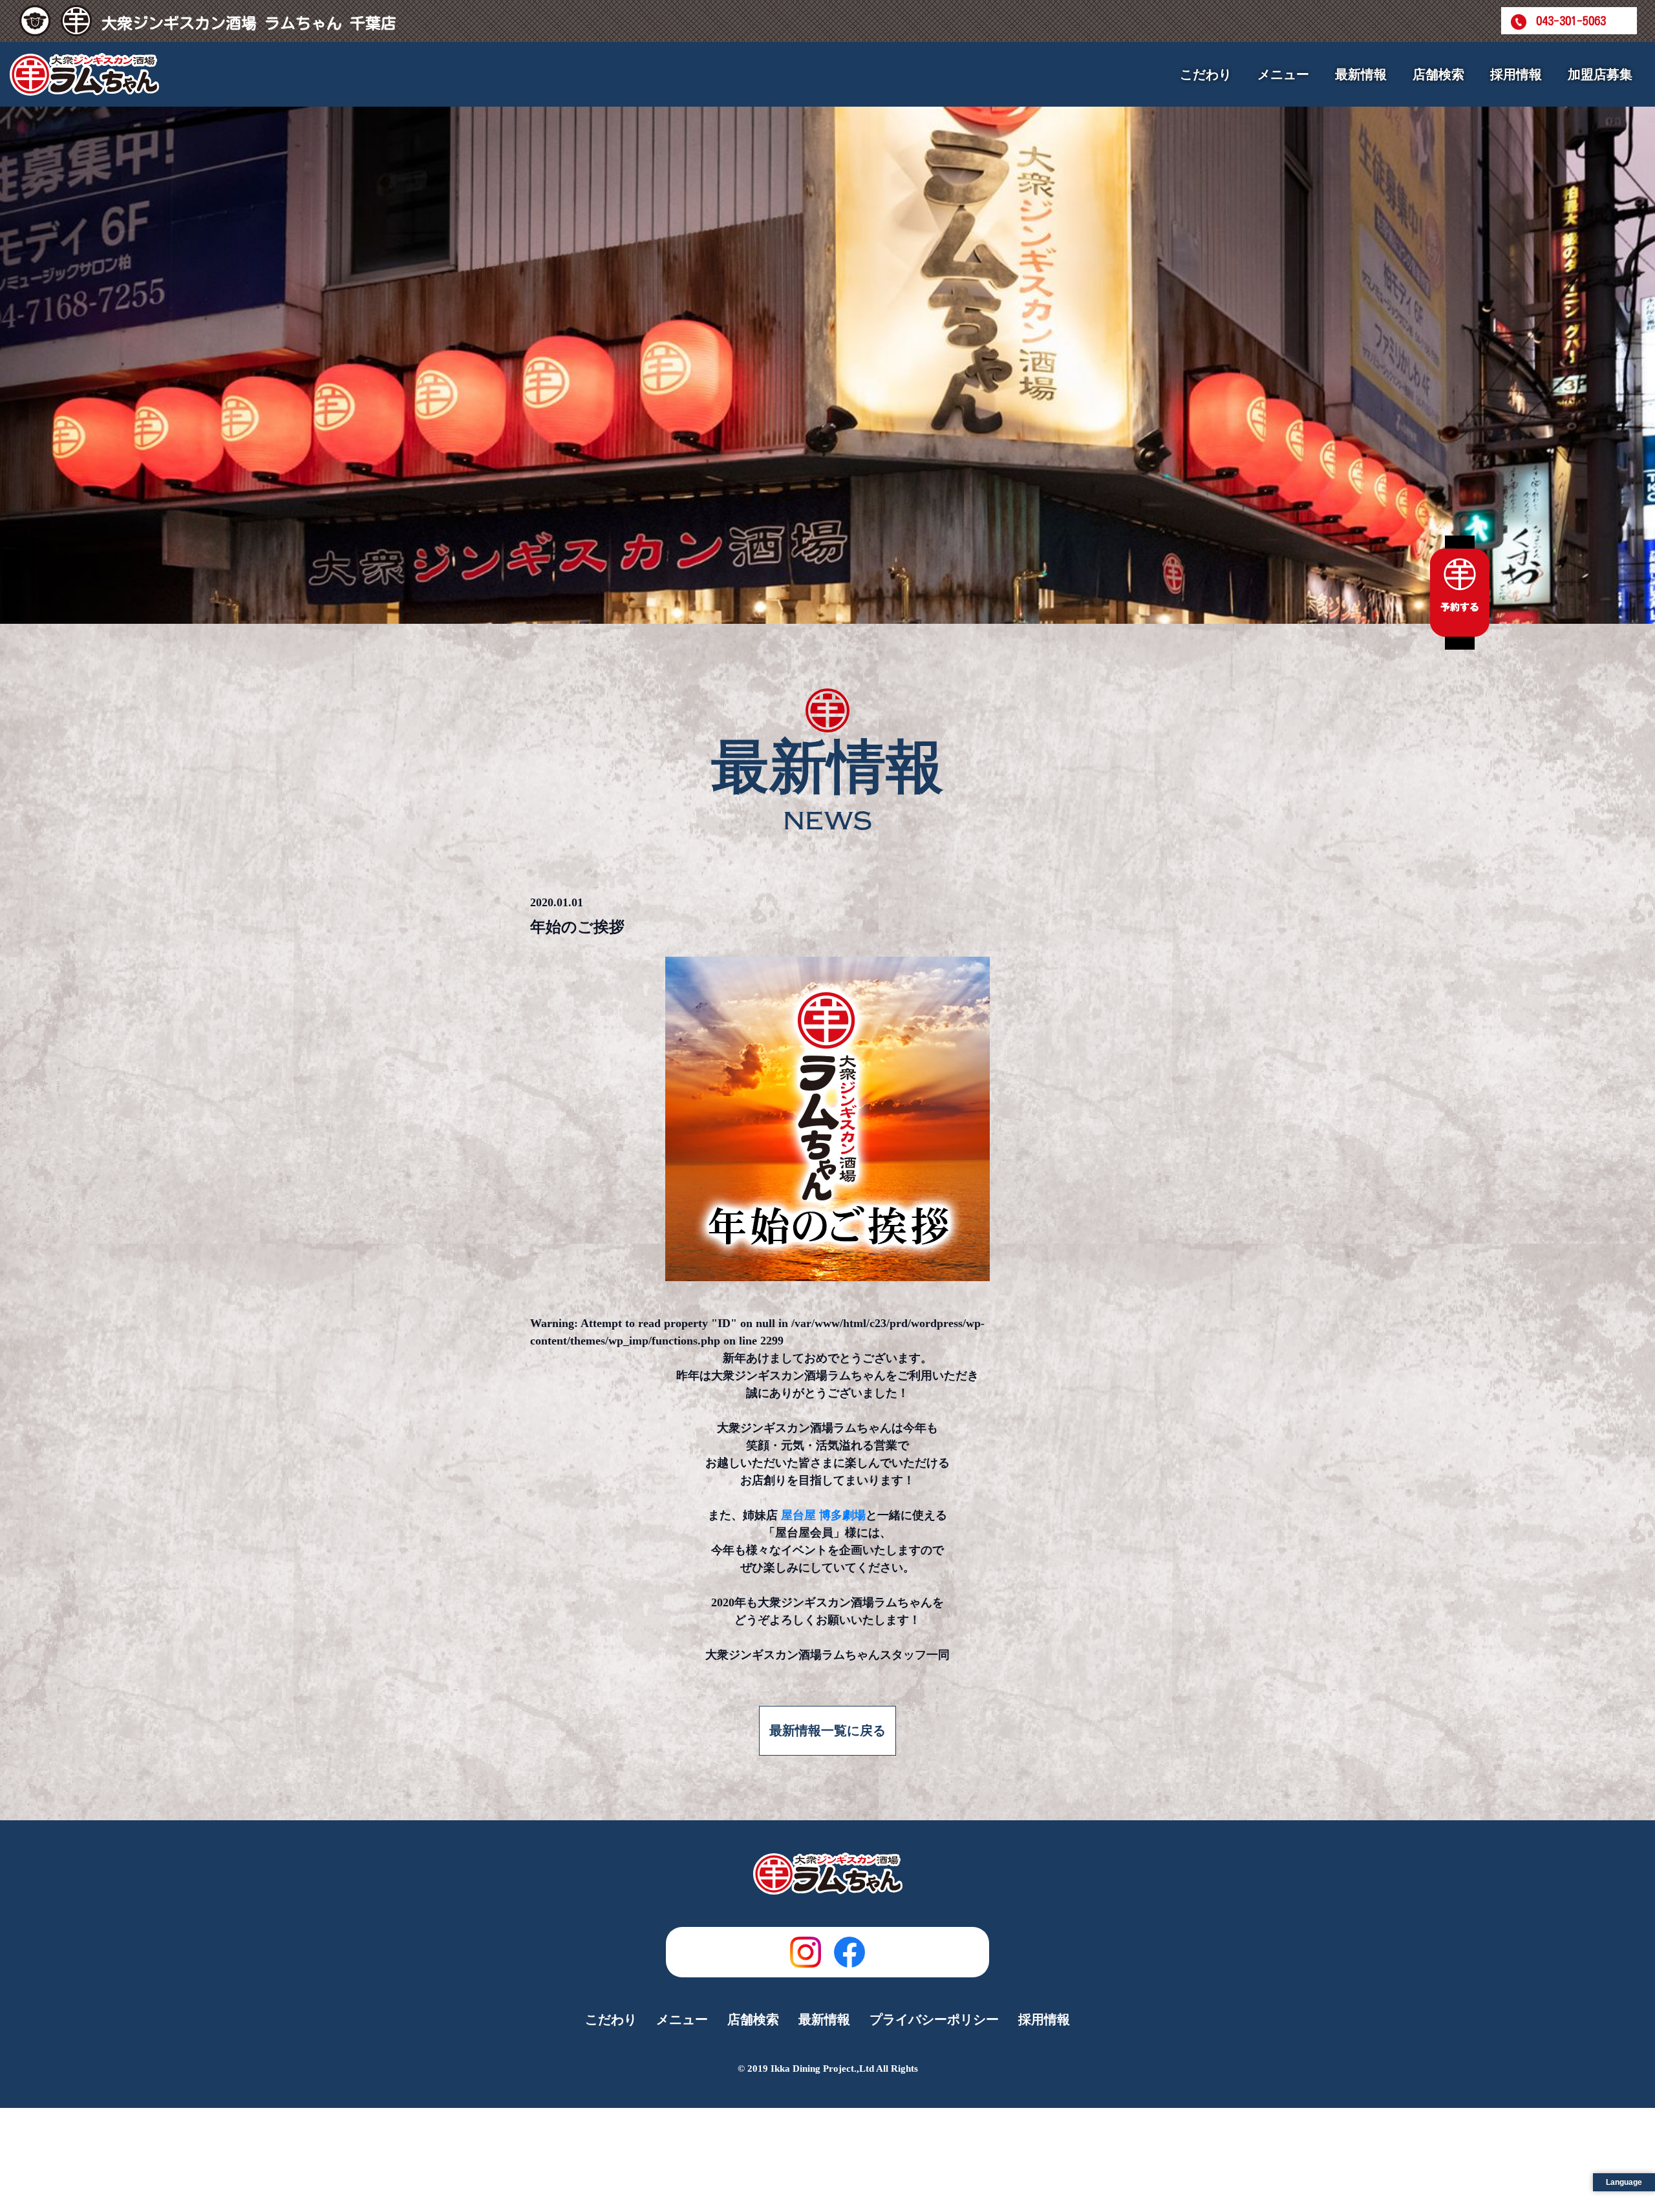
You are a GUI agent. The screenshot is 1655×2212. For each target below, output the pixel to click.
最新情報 (1361, 74)
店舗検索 (1438, 74)
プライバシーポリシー (934, 2019)
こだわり (1206, 74)
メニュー (682, 2019)
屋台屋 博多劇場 (823, 1515)
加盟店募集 (1600, 74)
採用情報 (1516, 74)
